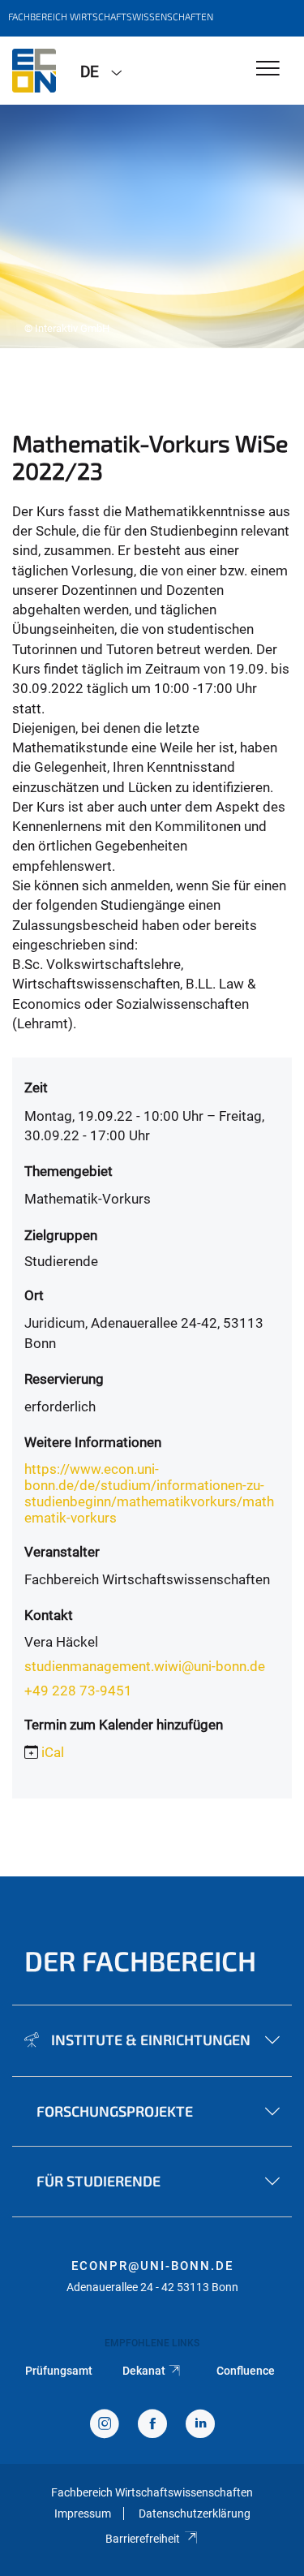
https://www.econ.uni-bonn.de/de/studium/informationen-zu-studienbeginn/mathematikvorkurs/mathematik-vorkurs (149, 1493)
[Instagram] (105, 2425)
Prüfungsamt (59, 2371)
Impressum (83, 2514)
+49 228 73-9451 (78, 1691)
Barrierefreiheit (143, 2539)
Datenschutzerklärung (195, 2514)
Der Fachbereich (140, 1960)
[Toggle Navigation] (268, 69)
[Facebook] (152, 2425)
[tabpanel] (152, 226)
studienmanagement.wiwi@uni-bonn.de (145, 1666)
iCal (53, 1752)
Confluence (246, 2371)
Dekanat (144, 2371)
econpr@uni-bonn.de (152, 2266)
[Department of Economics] (34, 71)
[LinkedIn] (200, 2425)
